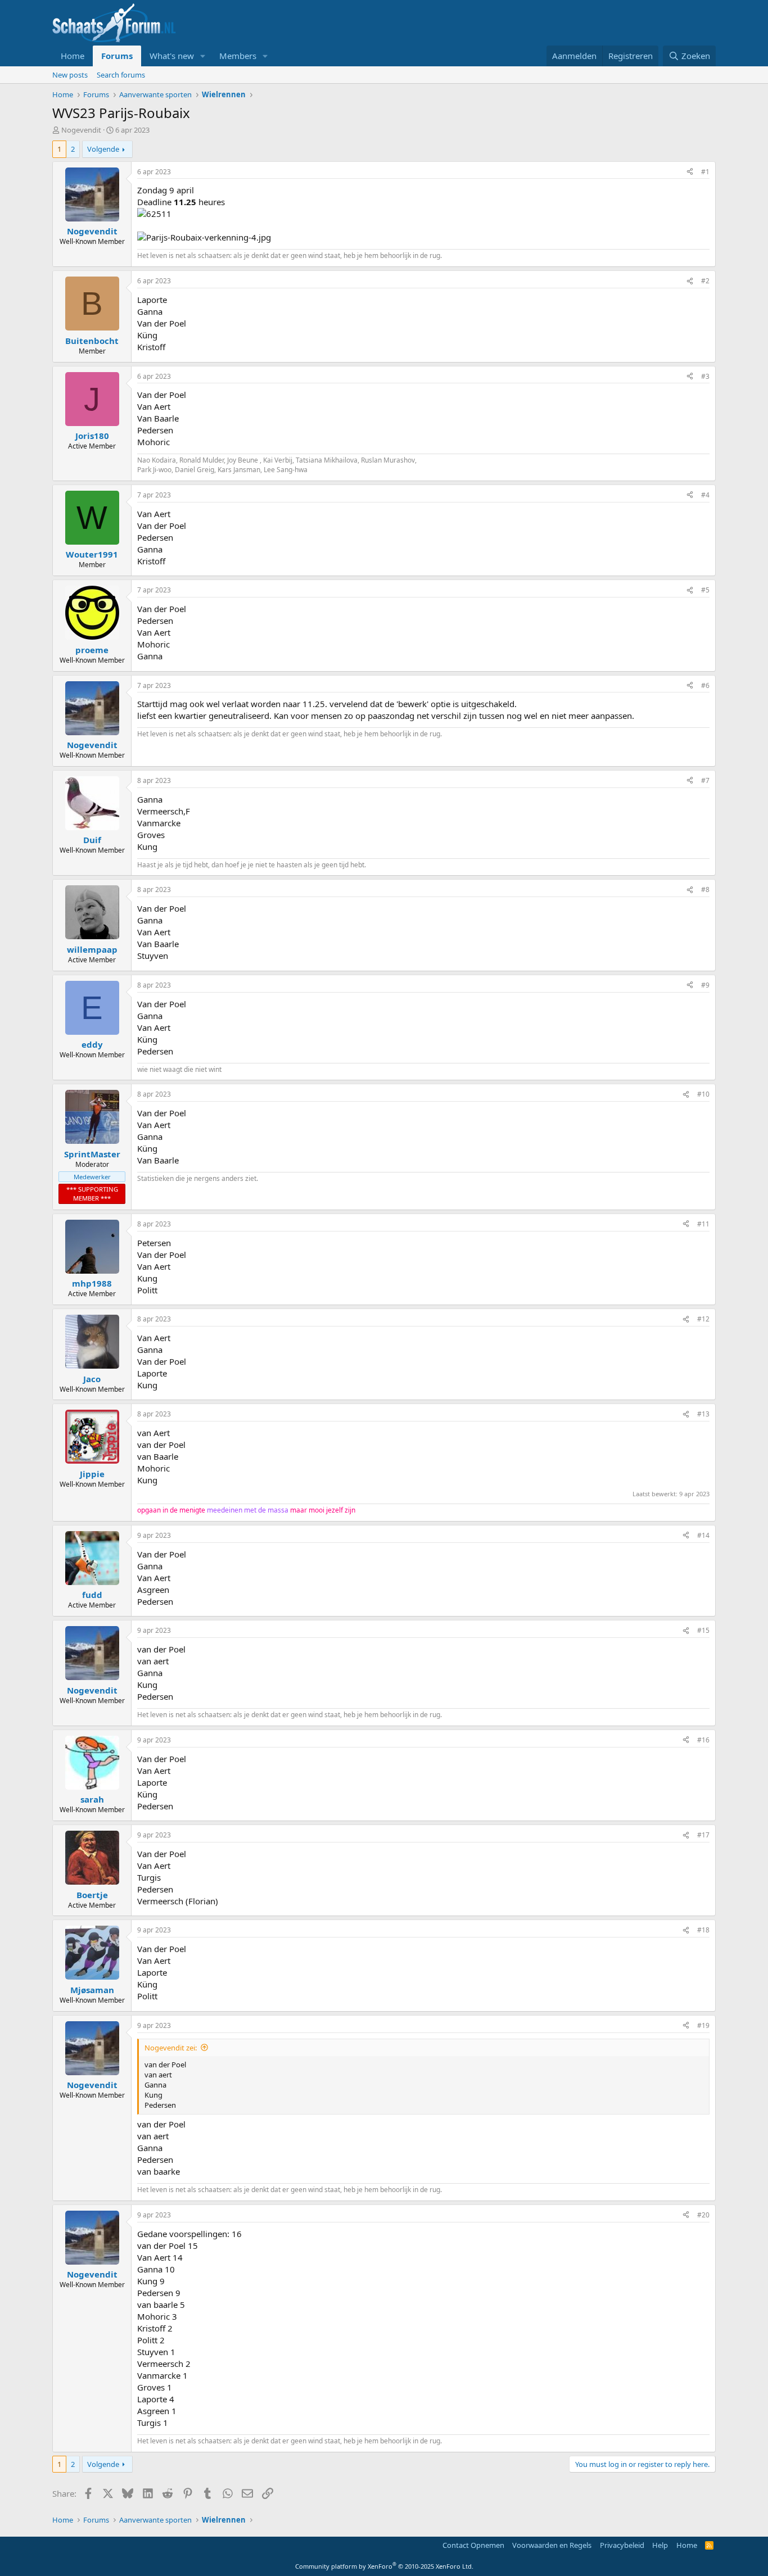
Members (238, 56)
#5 (705, 590)
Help (660, 2545)
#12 (703, 1319)
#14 (703, 1535)
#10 (703, 1094)
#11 (703, 1224)
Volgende (103, 149)
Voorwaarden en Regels (552, 2545)
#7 (705, 780)
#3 (705, 376)
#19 (703, 2025)
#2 (705, 281)
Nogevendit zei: (171, 2048)
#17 (703, 1835)
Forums (117, 56)
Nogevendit (81, 130)
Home (73, 56)
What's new (172, 56)
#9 (705, 985)
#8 (705, 889)
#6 (705, 685)
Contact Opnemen (473, 2545)
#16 (703, 1740)
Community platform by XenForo (384, 2566)
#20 (703, 2215)
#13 (703, 1414)
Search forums (121, 75)
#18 (703, 1930)
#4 (705, 495)
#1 (705, 172)
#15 (703, 1630)
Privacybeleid (622, 2545)
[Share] (690, 172)
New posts (70, 75)
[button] (203, 56)
